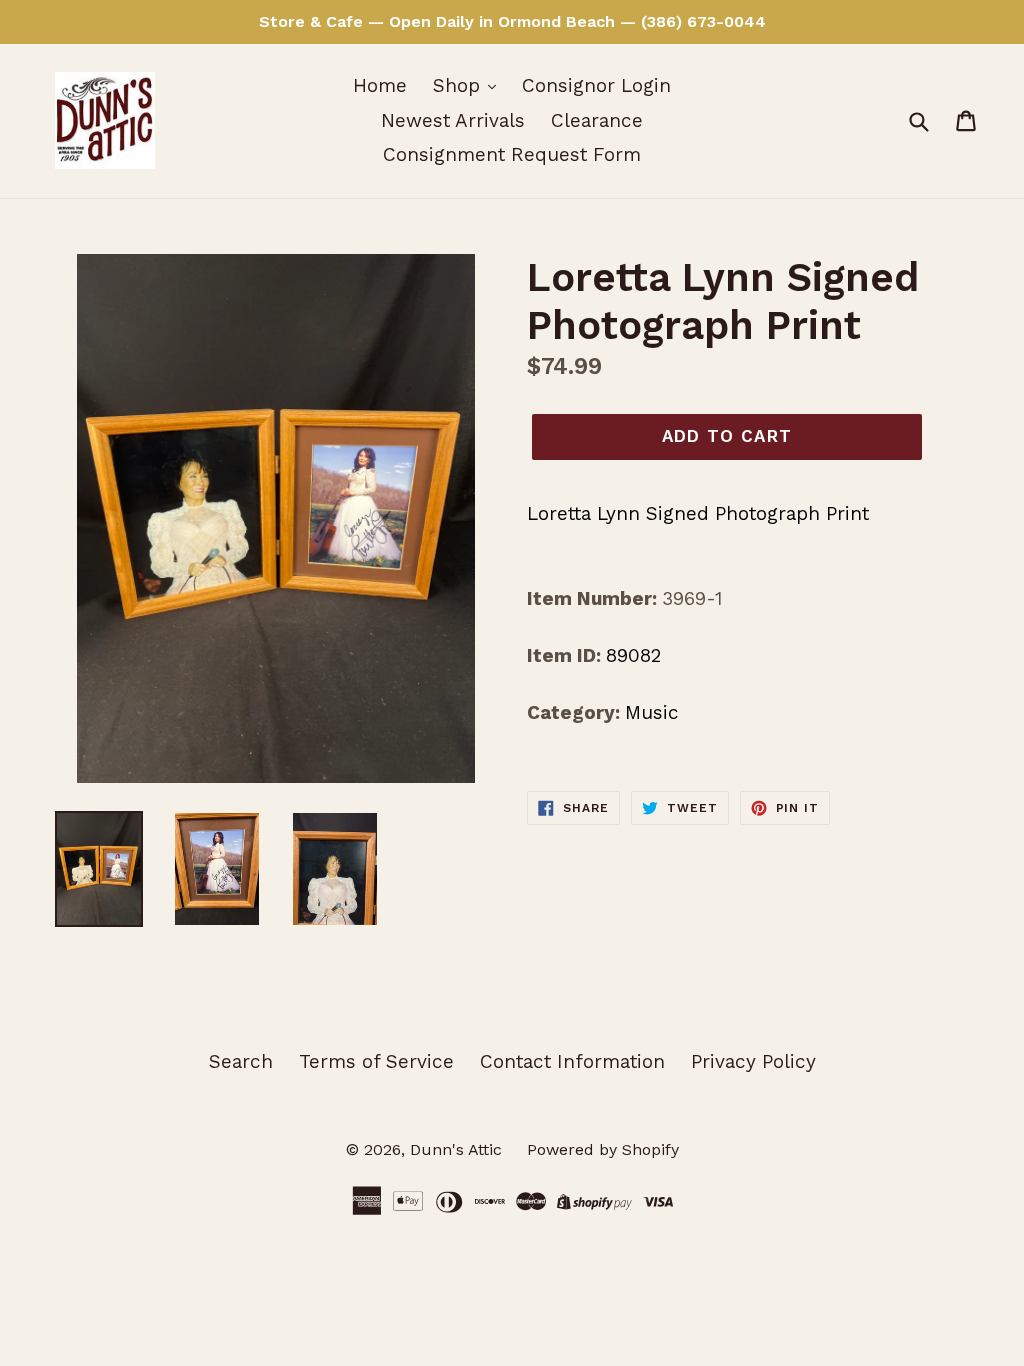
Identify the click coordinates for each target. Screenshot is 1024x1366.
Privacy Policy (753, 1061)
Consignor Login (596, 85)
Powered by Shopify (603, 1149)
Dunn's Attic (458, 1149)
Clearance (597, 120)
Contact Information (572, 1061)
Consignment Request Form (512, 154)
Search (241, 1061)
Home (380, 85)
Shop (459, 85)
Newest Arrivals (453, 120)
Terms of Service (376, 1061)
